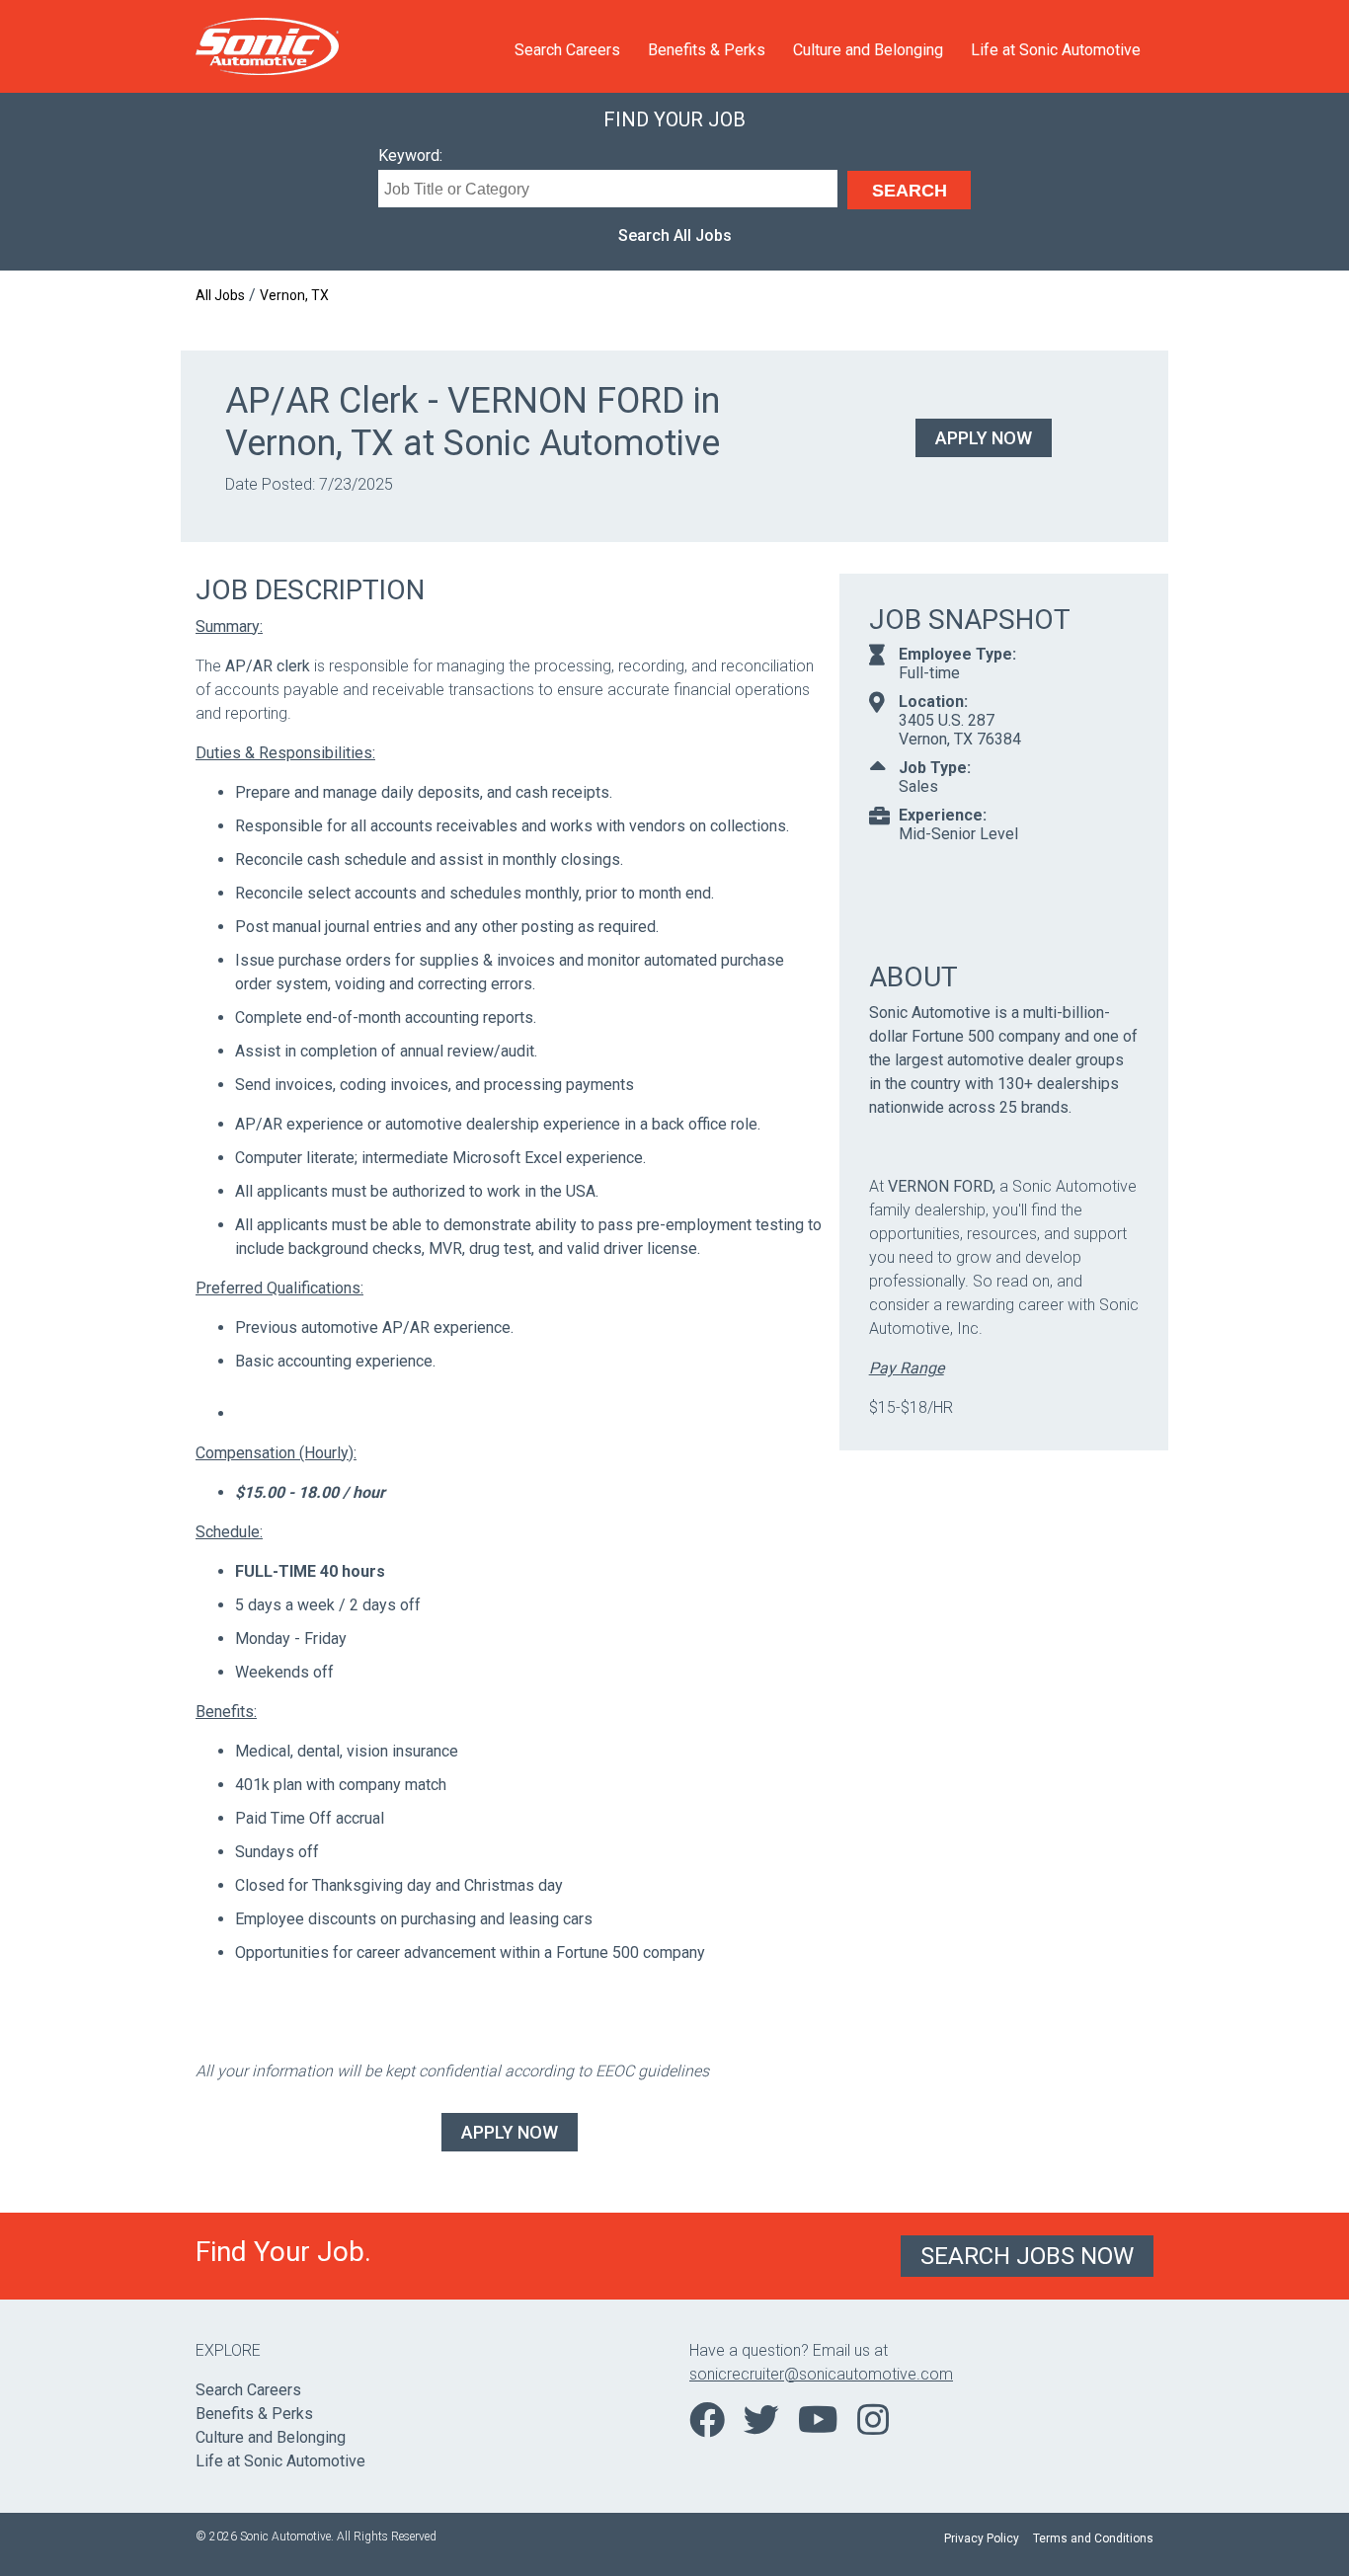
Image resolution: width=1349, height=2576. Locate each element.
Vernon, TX (294, 295)
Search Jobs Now (1027, 2256)
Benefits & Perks (707, 50)
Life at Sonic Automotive (1056, 50)
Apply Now (984, 438)
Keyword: (410, 156)
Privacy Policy (982, 2538)
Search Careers (567, 50)
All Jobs (220, 295)
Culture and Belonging (868, 50)
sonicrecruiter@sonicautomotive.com (821, 2374)
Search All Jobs (675, 235)
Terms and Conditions (1093, 2538)
